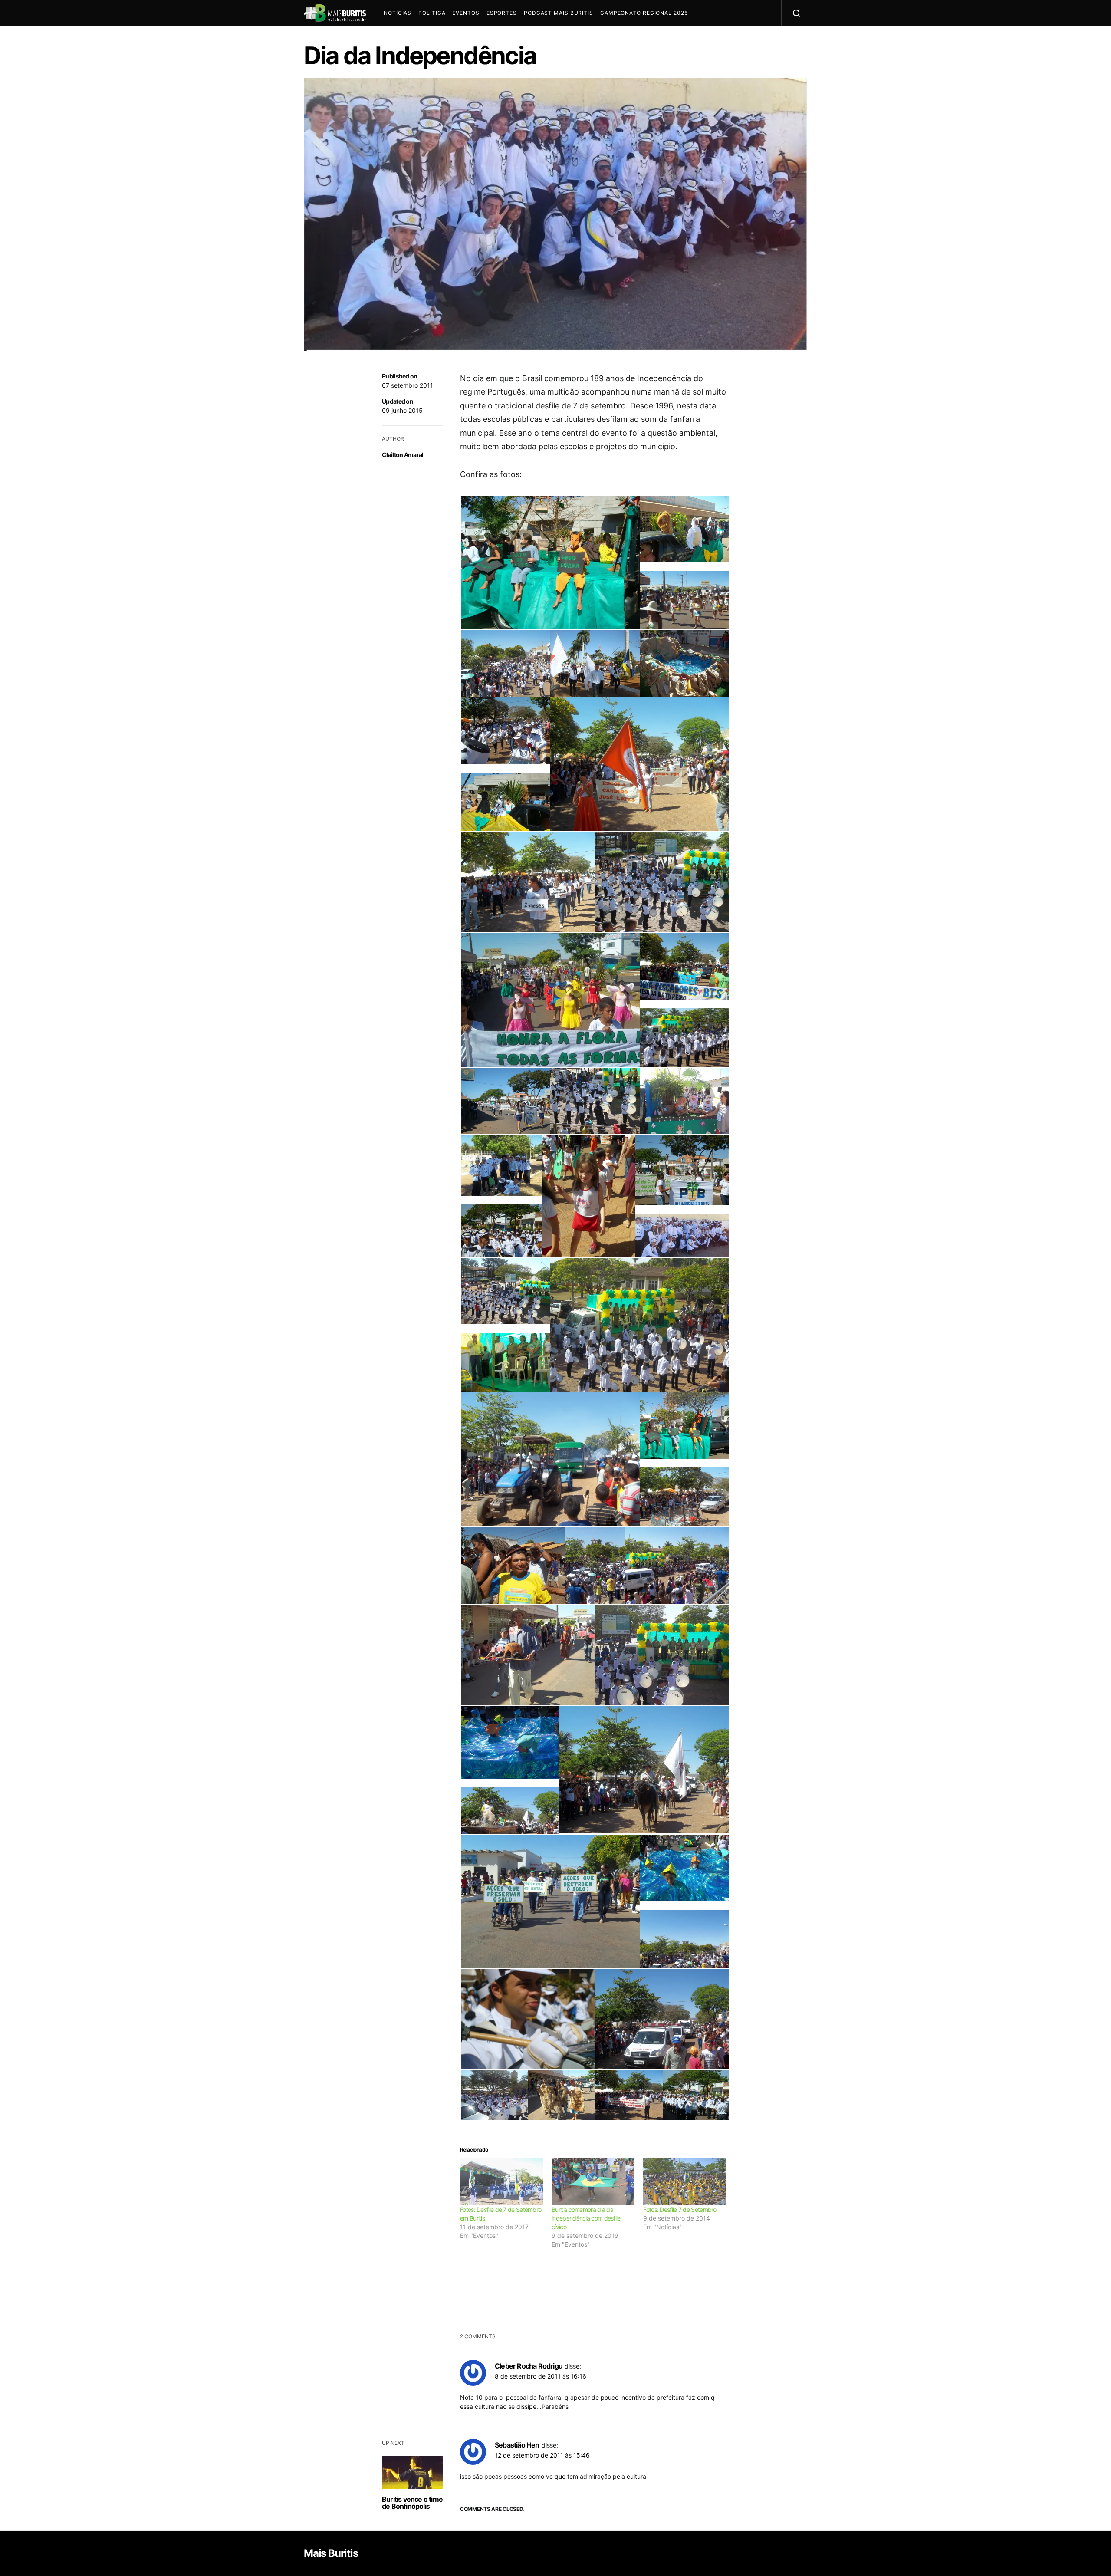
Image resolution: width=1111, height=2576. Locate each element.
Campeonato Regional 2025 (644, 13)
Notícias (398, 13)
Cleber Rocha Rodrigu (529, 2366)
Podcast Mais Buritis (559, 13)
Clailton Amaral (403, 455)
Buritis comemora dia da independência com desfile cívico (586, 2218)
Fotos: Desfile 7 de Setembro (680, 2209)
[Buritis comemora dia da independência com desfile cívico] (593, 2181)
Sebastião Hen (517, 2445)
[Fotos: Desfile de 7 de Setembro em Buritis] (501, 2181)
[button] (550, 566)
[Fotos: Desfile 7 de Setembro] (685, 2181)
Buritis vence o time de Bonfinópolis (412, 2503)
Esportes (502, 13)
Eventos (466, 13)
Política (432, 13)
